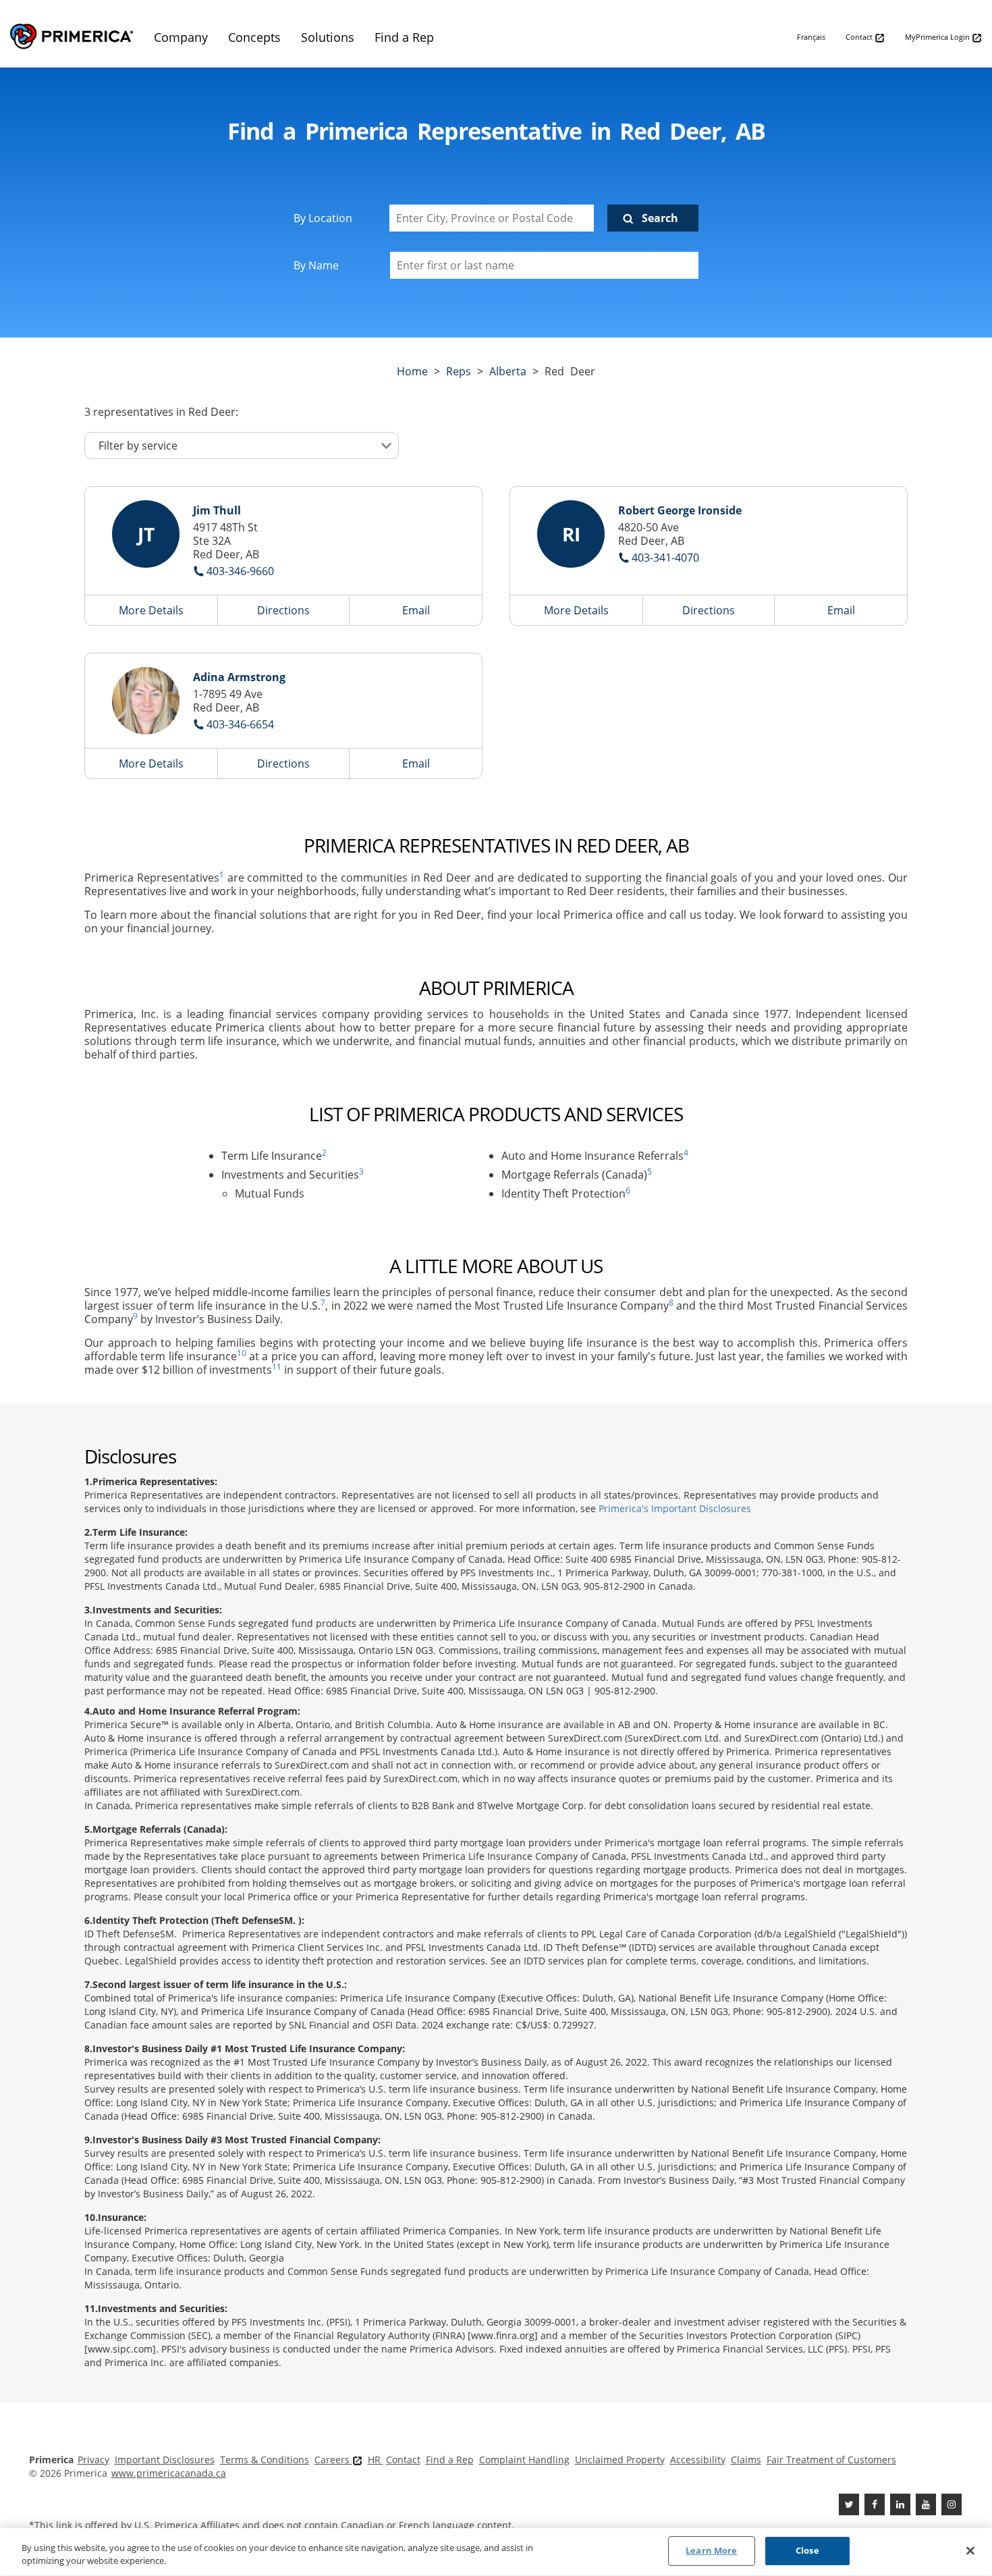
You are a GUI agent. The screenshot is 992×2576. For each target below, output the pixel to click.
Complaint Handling (524, 2460)
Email (416, 610)
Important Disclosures (165, 2460)
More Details (151, 610)
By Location (323, 218)
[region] (496, 2552)
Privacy (93, 2460)
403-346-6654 (240, 724)
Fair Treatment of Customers (831, 2460)
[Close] (970, 2550)
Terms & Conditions (265, 2460)
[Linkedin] (900, 2504)
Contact (860, 37)
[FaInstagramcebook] (952, 2504)
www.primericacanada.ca (169, 2473)
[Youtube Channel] (926, 2504)
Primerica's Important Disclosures (675, 1508)
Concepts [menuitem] (254, 37)
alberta (508, 371)
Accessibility (698, 2460)
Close (807, 2550)
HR (376, 2460)
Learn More (711, 2550)
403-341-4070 (665, 558)
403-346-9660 (240, 571)
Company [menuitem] (181, 37)
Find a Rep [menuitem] (404, 37)
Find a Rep (450, 2460)
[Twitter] (849, 2504)
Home (412, 371)
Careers (333, 2460)
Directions (283, 610)
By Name (316, 265)
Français (811, 37)
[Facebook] (875, 2504)
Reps (459, 371)
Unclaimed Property (620, 2460)
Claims (746, 2460)
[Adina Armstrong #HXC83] (146, 701)
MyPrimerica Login (938, 37)
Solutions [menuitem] (328, 37)
